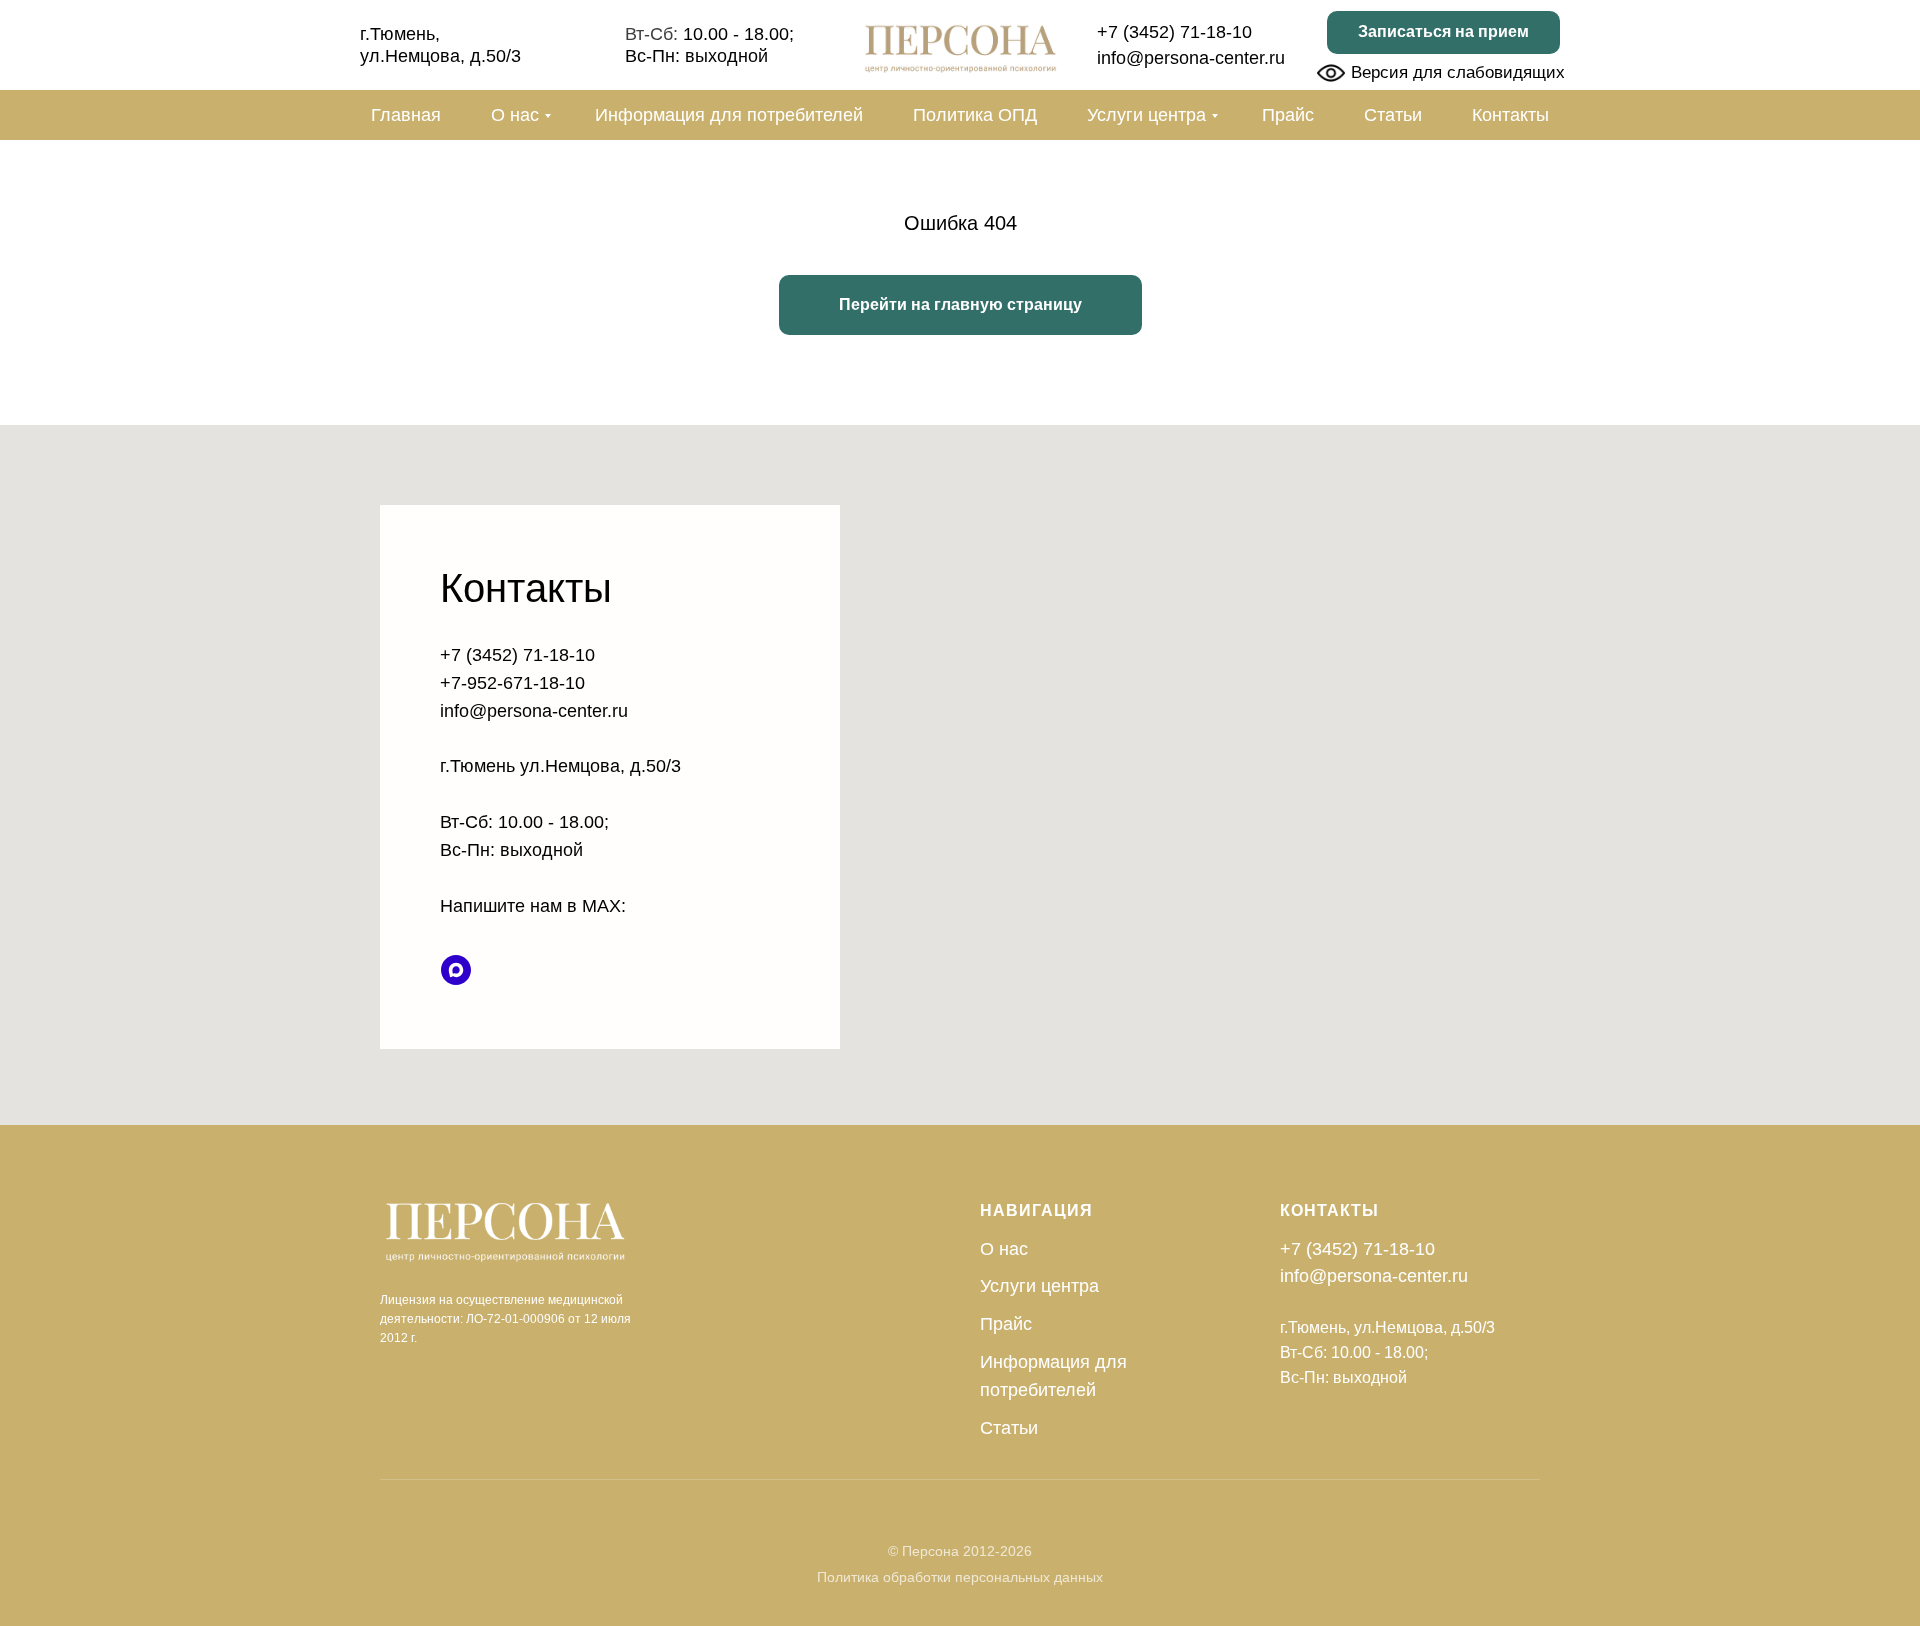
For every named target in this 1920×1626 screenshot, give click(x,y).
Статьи (1393, 115)
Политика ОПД (975, 115)
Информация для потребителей (729, 115)
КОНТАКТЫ (1329, 1210)
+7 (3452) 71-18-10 (1174, 32)
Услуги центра (1146, 115)
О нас (515, 115)
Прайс (1288, 115)
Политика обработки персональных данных (960, 1577)
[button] (1443, 32)
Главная (406, 115)
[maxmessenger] (456, 970)
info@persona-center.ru (1191, 58)
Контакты (1510, 115)
